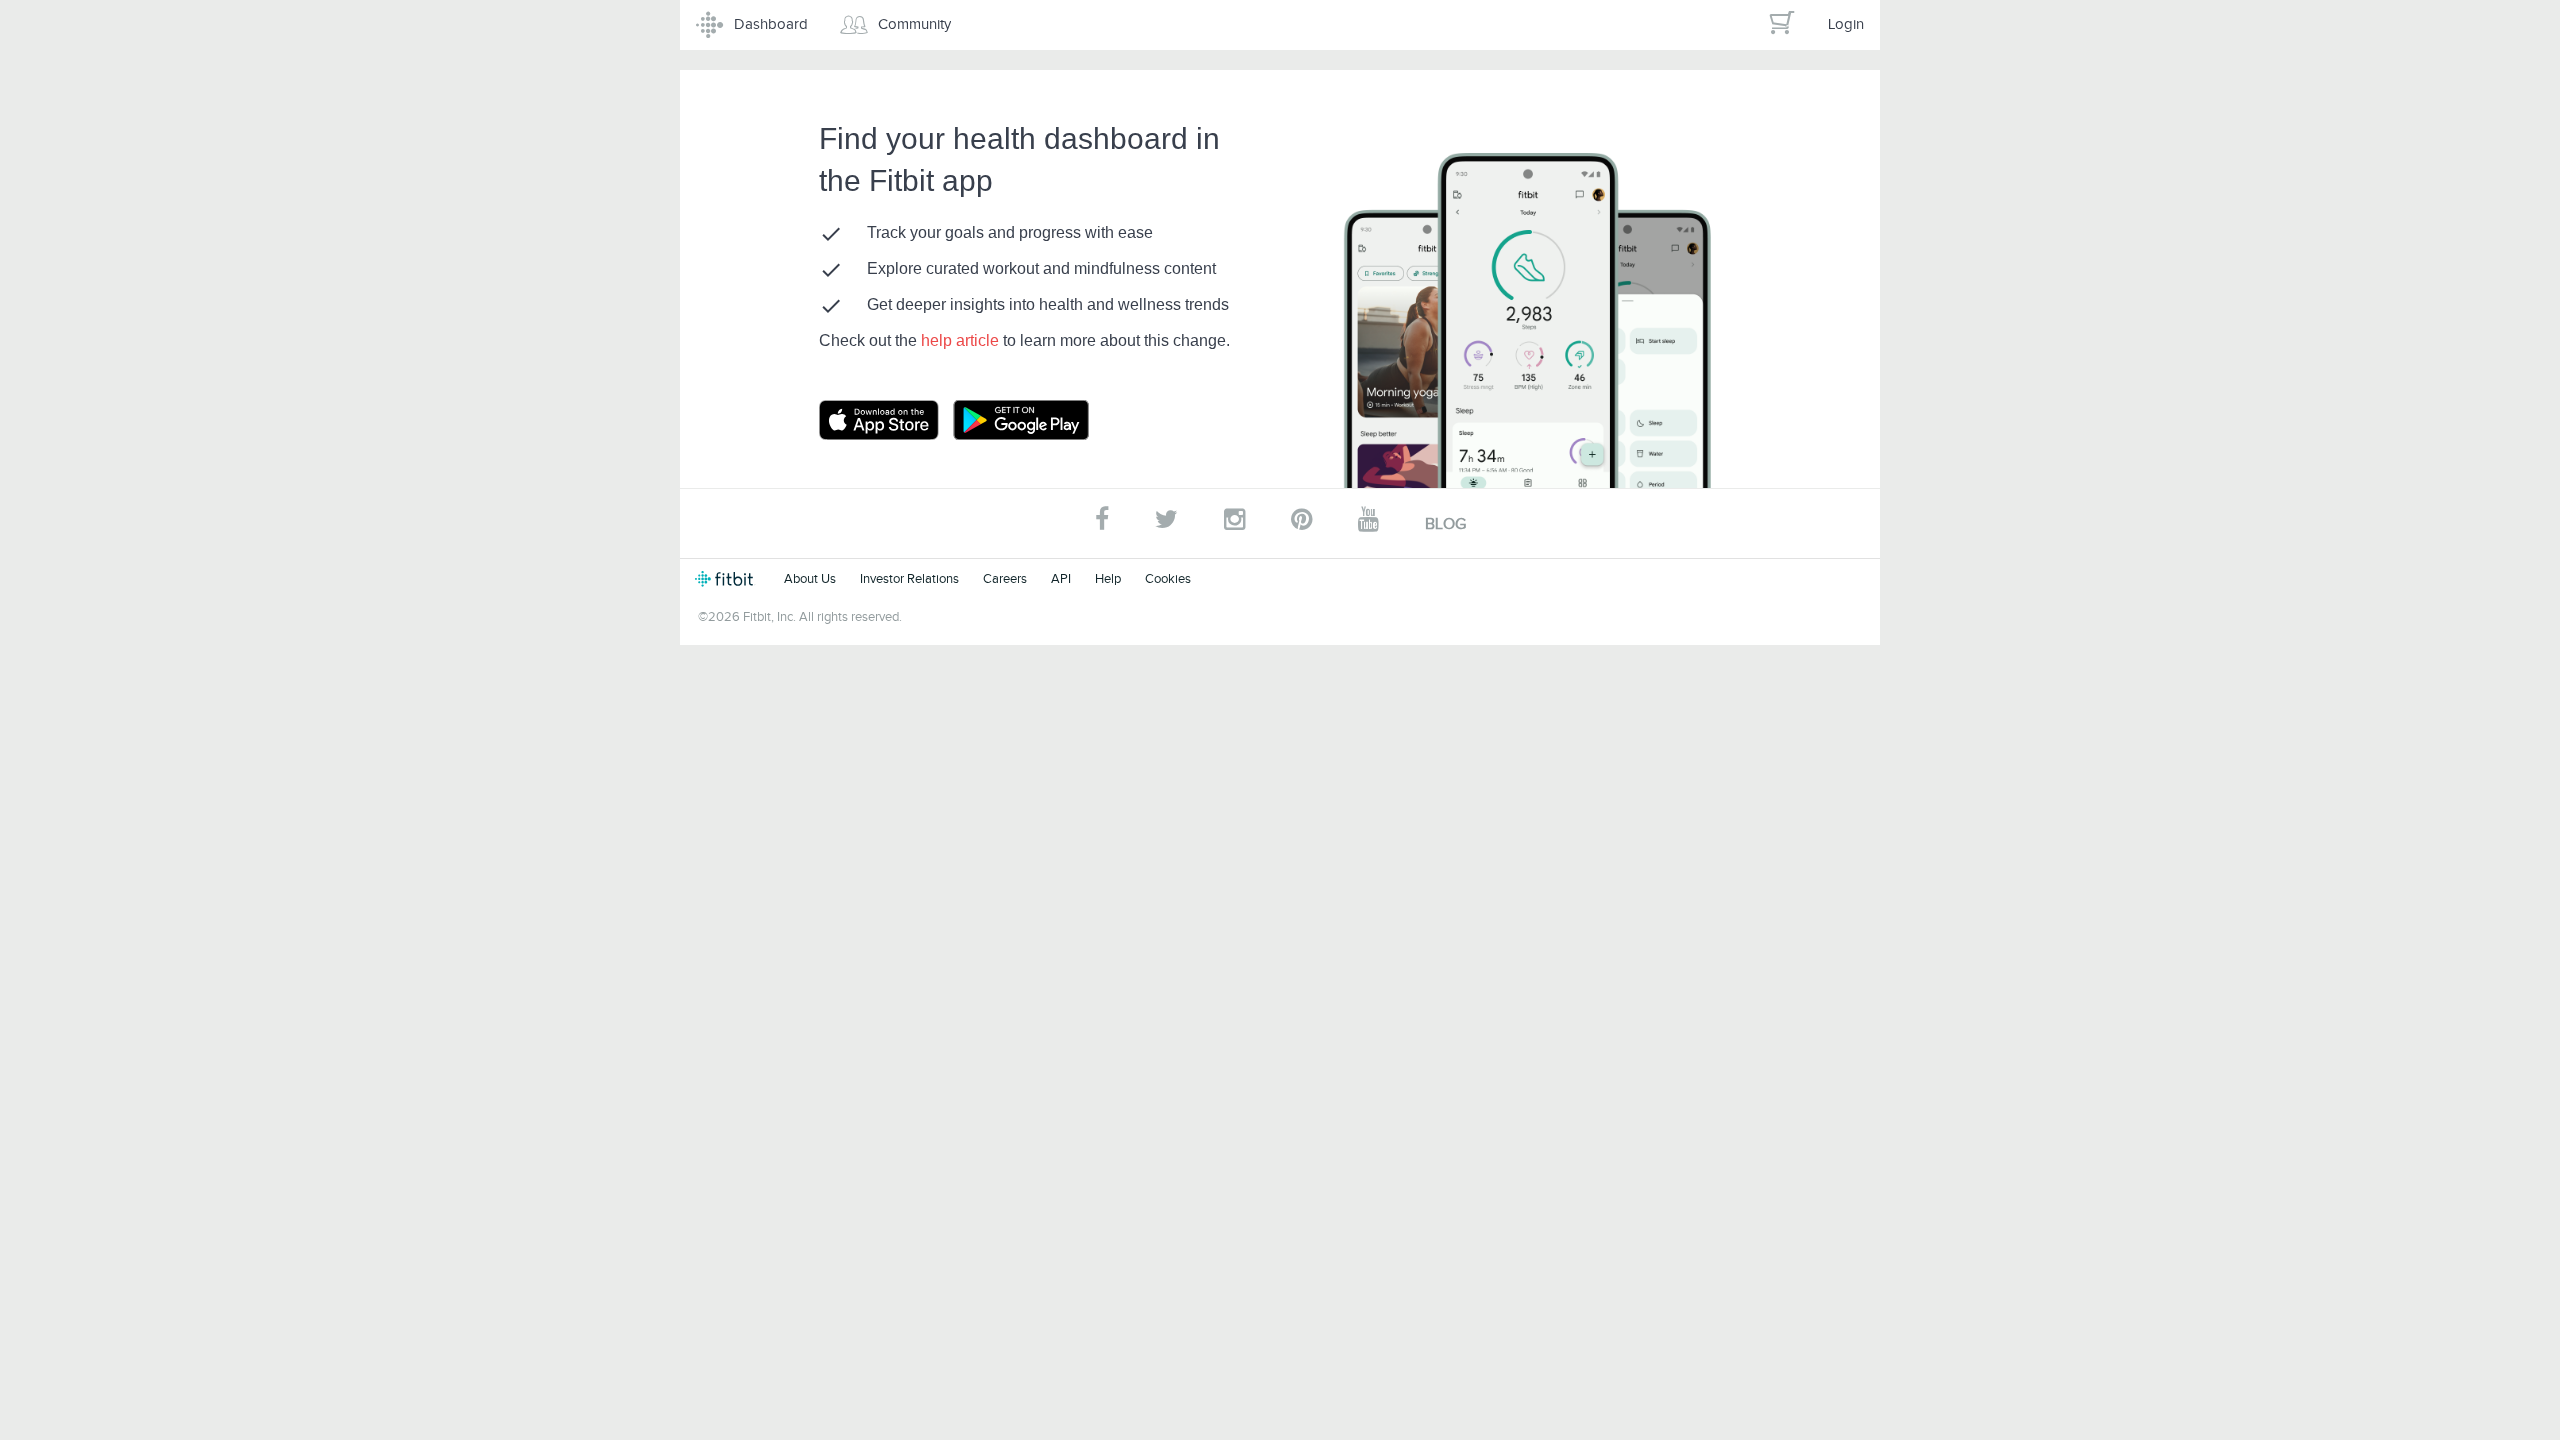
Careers (1005, 578)
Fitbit (727, 579)
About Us (810, 578)
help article (962, 340)
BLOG (1445, 524)
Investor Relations (909, 578)
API (1061, 578)
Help (1108, 578)
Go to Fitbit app (899, 420)
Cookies (1168, 578)
